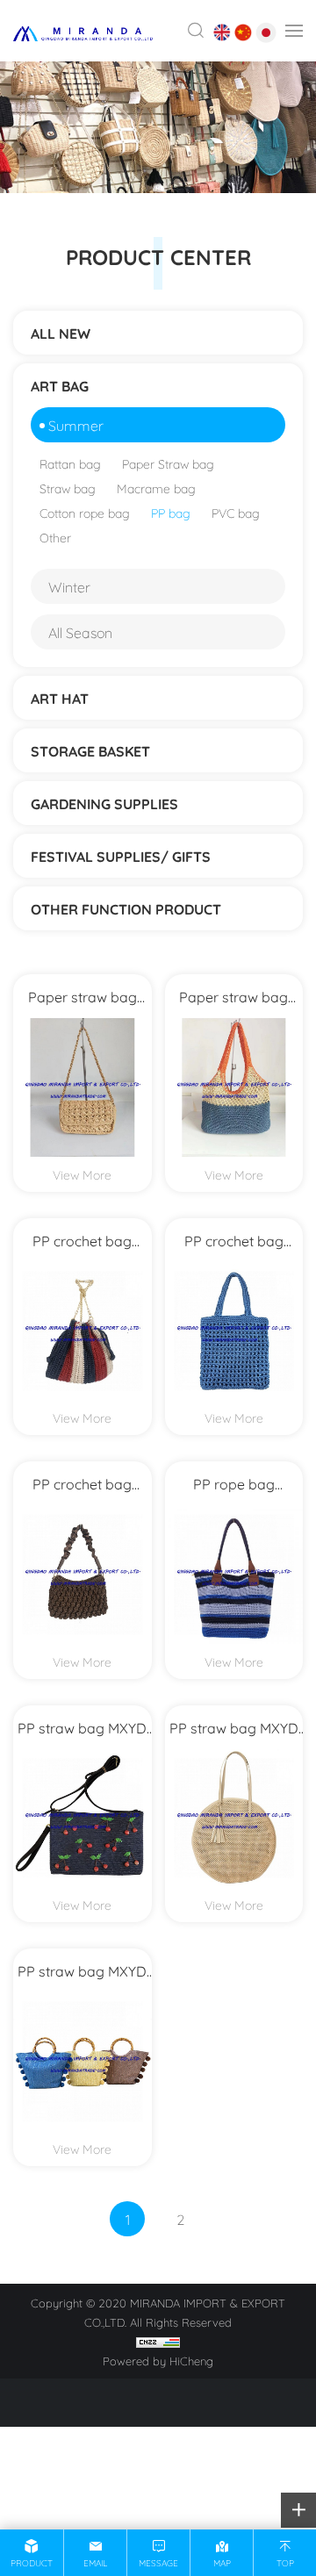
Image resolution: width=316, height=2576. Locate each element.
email (95, 2562)
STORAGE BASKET (90, 750)
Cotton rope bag (85, 512)
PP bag (171, 512)
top (285, 2562)
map (222, 2562)
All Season (80, 631)
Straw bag (68, 488)
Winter (69, 586)
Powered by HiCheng (158, 2360)
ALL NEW (61, 333)
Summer (76, 424)
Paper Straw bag (168, 463)
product (32, 2562)
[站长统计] (158, 2341)
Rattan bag (70, 463)
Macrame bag (156, 488)
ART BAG (60, 385)
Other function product (126, 908)
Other (55, 537)
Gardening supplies (104, 803)
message (158, 2562)
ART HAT (60, 698)
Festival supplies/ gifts (121, 856)
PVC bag (236, 512)
